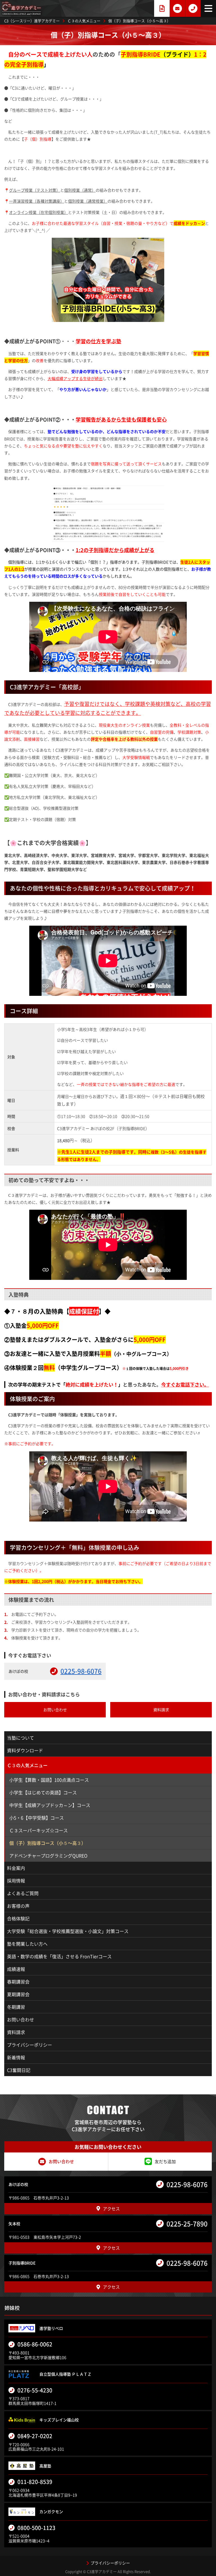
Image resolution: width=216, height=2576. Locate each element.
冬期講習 (16, 2007)
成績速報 (16, 1969)
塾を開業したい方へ (27, 1944)
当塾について (21, 1738)
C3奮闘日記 (19, 2070)
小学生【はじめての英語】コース (43, 1792)
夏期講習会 (18, 1994)
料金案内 (16, 1868)
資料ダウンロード (25, 1750)
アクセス (111, 2209)
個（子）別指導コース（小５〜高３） (48, 1843)
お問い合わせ (21, 2019)
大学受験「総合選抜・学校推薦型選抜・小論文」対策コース (68, 1931)
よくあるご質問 (23, 1893)
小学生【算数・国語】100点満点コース (49, 1780)
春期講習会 (18, 1982)
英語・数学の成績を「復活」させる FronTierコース (59, 1956)
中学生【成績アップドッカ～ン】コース (50, 1805)
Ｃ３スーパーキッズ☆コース (39, 1830)
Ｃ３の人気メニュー (27, 1765)
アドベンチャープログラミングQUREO (48, 1856)
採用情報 (16, 1880)
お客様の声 (18, 1906)
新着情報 (16, 2057)
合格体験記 (18, 1918)
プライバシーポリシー (30, 2045)
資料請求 (16, 2032)
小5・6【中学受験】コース (37, 1818)
